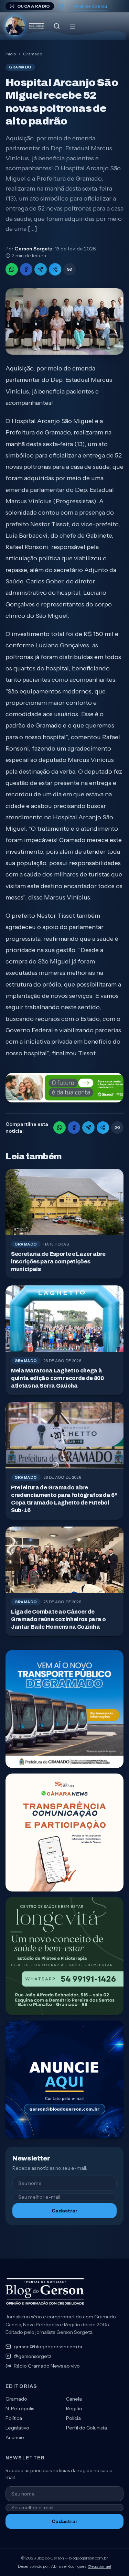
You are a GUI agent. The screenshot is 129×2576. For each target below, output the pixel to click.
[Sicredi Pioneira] (64, 1088)
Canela (74, 2399)
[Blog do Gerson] (45, 2292)
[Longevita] (64, 1956)
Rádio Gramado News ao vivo (47, 2366)
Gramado (33, 54)
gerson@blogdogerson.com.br (48, 2347)
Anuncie (15, 2437)
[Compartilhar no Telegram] (41, 269)
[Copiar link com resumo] (69, 269)
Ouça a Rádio (34, 6)
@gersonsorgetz (33, 2356)
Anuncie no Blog (90, 6)
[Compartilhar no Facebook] (26, 269)
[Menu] (73, 26)
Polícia (73, 2418)
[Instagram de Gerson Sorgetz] (62, 6)
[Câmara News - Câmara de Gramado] (64, 1833)
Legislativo (17, 2428)
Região (74, 2408)
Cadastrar (64, 2211)
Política (14, 2418)
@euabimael (99, 2566)
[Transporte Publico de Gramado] (64, 1709)
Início (11, 54)
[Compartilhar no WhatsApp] (12, 269)
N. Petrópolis (20, 2408)
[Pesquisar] (57, 26)
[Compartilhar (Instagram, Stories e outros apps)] (55, 269)
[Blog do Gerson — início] (25, 26)
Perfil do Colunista (87, 2428)
